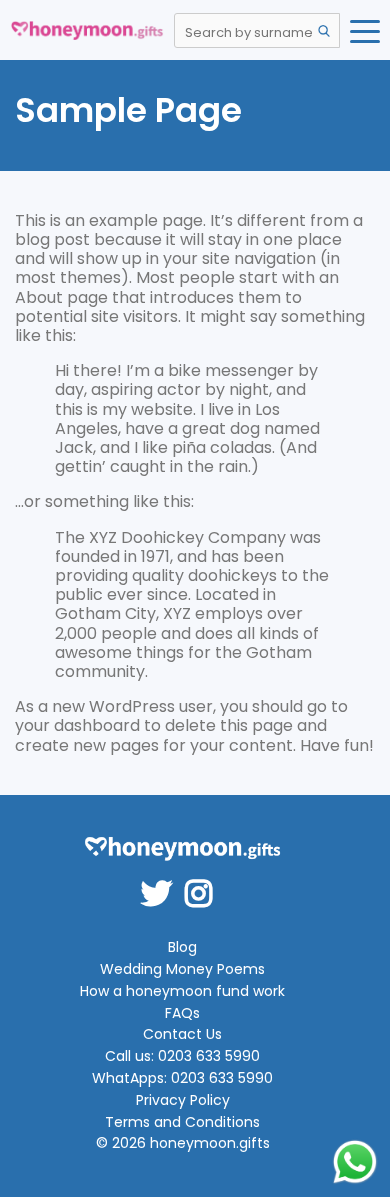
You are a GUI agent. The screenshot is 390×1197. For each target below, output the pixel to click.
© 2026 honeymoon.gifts (183, 1143)
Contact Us (182, 1034)
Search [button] (324, 31)
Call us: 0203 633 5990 (182, 1056)
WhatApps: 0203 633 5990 (182, 1078)
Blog (182, 947)
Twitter (163, 880)
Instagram (205, 880)
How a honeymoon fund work (182, 991)
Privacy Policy (183, 1100)
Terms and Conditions (182, 1122)
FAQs (182, 1013)
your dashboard (77, 725)
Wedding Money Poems (182, 969)
